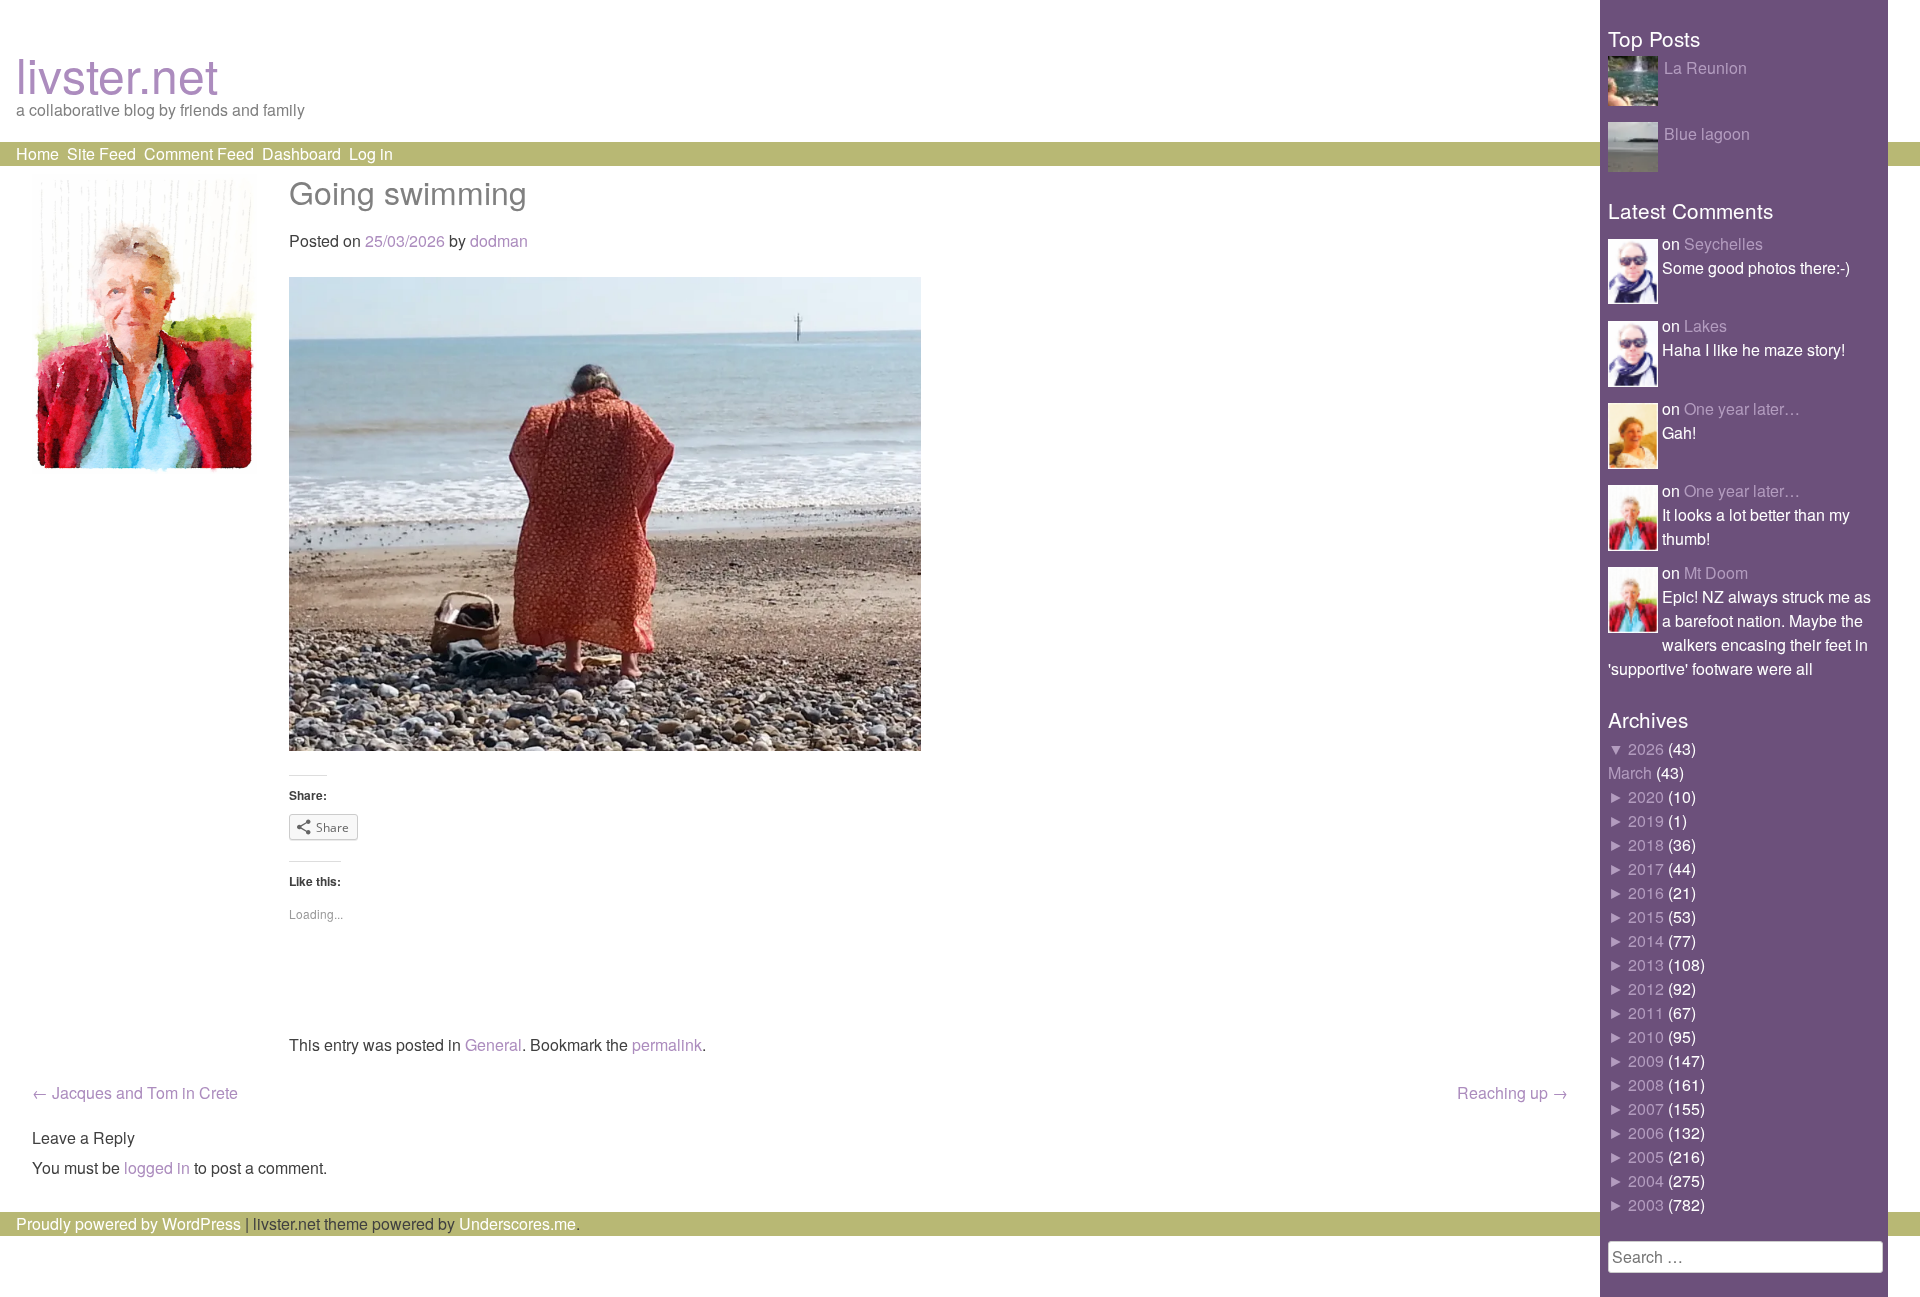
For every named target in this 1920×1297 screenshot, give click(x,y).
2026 (1646, 748)
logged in (157, 1167)
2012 (1646, 988)
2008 (1646, 1084)
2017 (1646, 868)
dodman (499, 240)
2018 (1646, 844)
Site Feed (101, 153)
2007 (1646, 1108)
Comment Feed (199, 153)
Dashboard (301, 153)
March (1630, 772)
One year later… (1742, 408)
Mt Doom (1716, 572)
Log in (371, 153)
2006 (1646, 1132)
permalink (667, 1044)
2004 (1646, 1180)
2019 (1646, 820)
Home (37, 153)
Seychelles (1723, 243)
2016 (1646, 892)
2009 (1646, 1060)
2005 (1646, 1156)
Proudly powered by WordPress (128, 1223)
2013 (1646, 964)
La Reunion (1705, 67)
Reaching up (1512, 1092)
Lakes (1705, 325)
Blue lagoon (1707, 133)
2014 (1646, 940)
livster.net (117, 73)
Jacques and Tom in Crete (135, 1092)
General (493, 1044)
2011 (1646, 1012)
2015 (1646, 916)
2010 (1646, 1036)
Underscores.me (517, 1223)
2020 (1646, 796)
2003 (1646, 1204)
